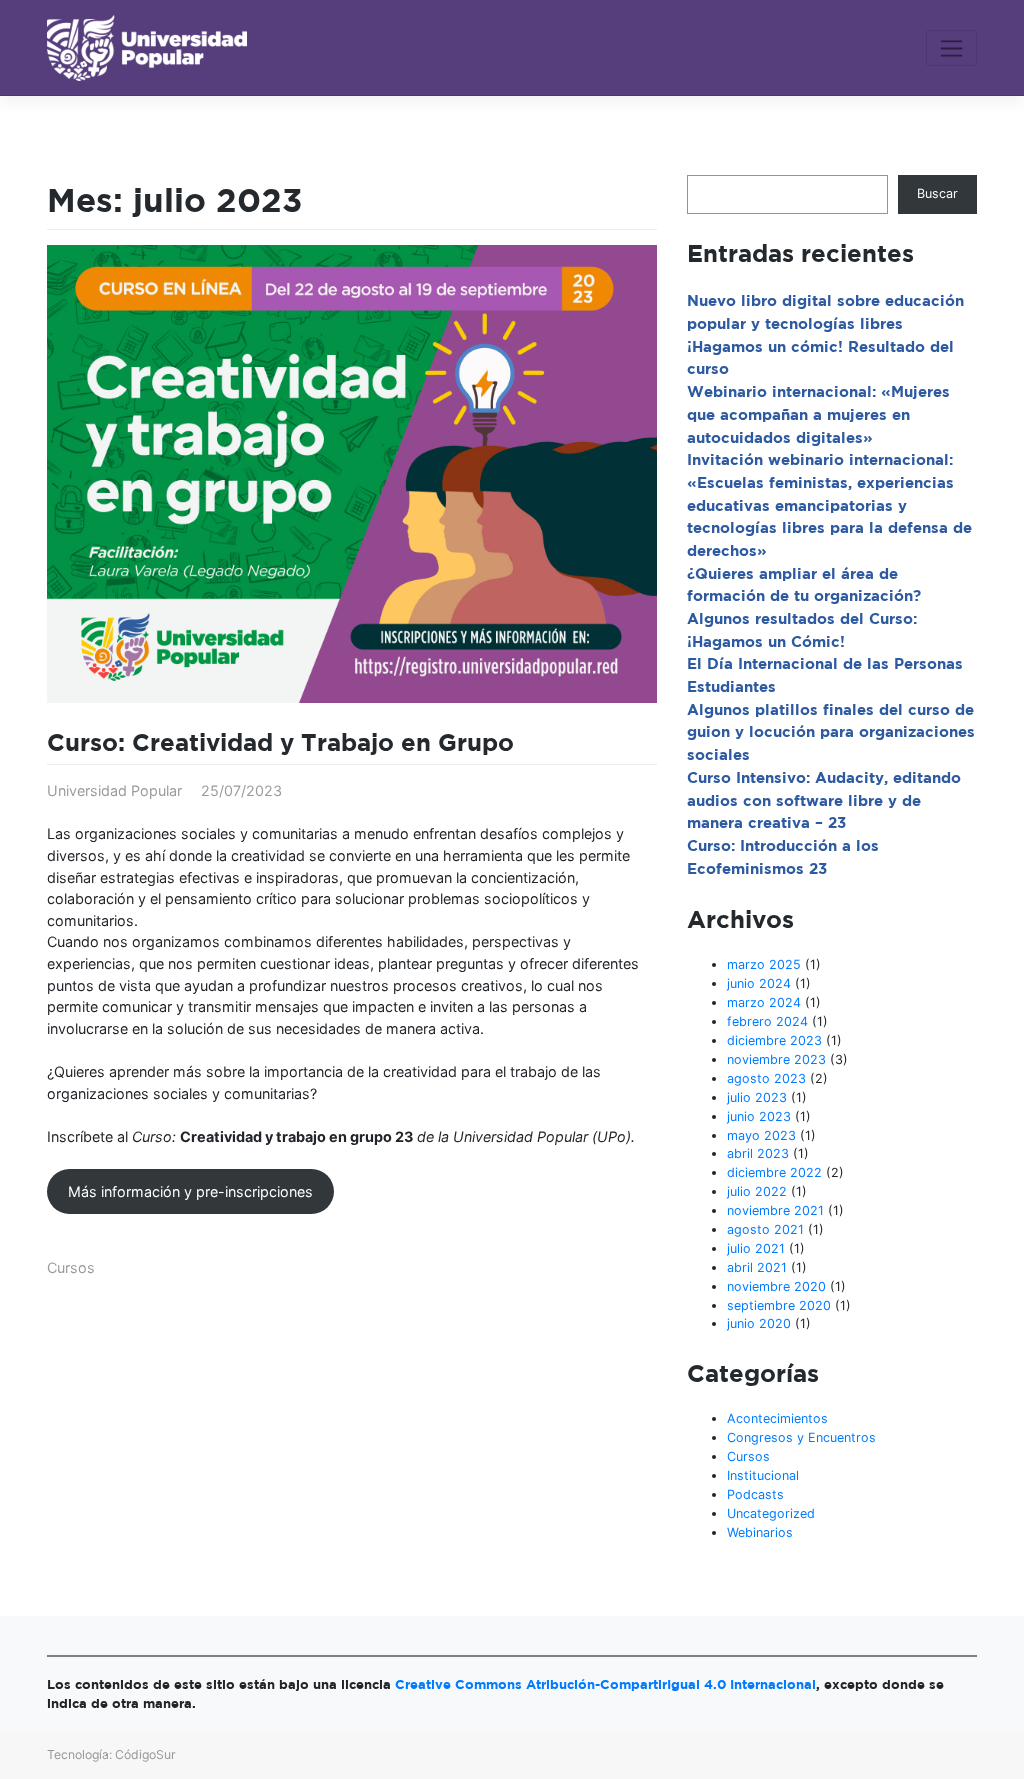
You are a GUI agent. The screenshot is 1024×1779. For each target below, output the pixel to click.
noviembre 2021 (775, 1210)
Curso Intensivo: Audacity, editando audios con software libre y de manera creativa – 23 (824, 800)
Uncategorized (771, 1513)
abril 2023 (758, 1153)
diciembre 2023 (774, 1040)
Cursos (71, 1267)
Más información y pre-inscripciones (190, 1191)
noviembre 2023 (776, 1059)
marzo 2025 (764, 964)
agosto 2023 (766, 1078)
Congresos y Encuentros (801, 1437)
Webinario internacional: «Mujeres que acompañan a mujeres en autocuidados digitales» (818, 414)
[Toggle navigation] (951, 48)
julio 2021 (756, 1248)
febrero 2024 (767, 1021)
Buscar (937, 193)
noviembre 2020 (776, 1286)
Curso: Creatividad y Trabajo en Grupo (280, 742)
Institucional (763, 1475)
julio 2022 (757, 1191)
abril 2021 (757, 1267)
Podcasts (755, 1494)
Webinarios (760, 1532)
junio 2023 (759, 1116)
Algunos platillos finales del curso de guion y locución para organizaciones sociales (831, 732)
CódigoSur (145, 1754)
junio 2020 (759, 1323)
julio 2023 (757, 1097)
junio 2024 (759, 983)
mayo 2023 (761, 1135)
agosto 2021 (765, 1229)
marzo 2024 (764, 1002)
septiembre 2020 (779, 1305)
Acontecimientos (777, 1418)
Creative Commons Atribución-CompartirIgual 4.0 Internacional (605, 1684)
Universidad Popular (114, 790)
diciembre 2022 (774, 1172)
